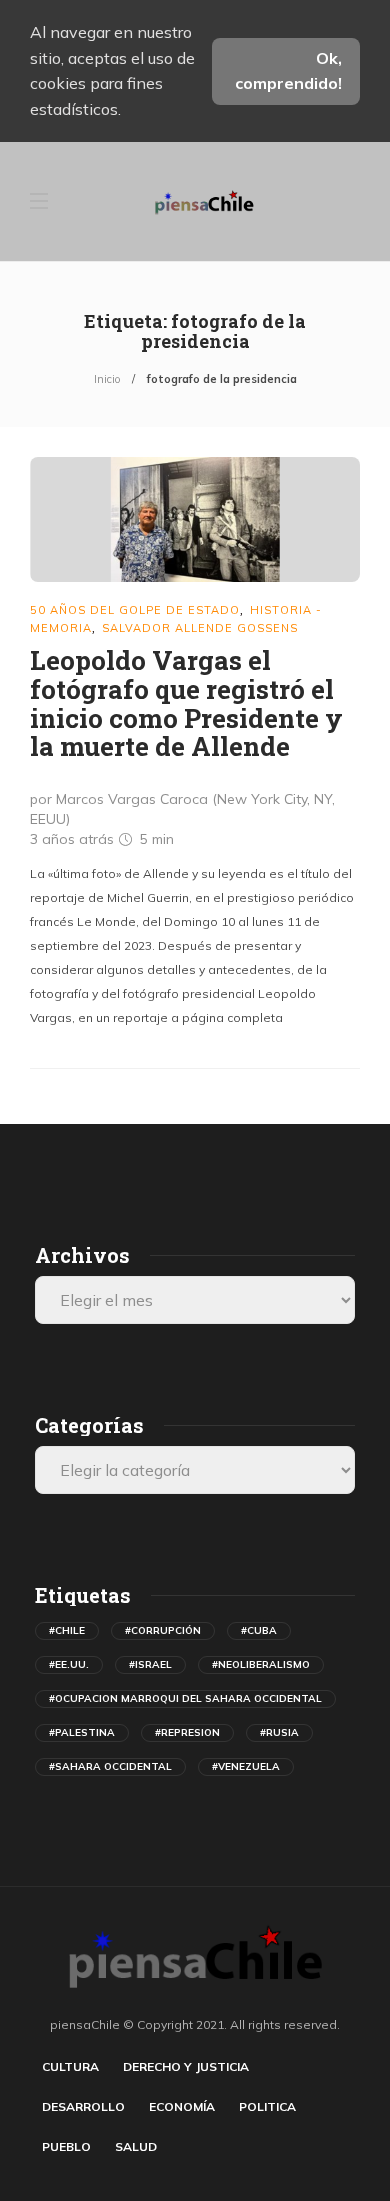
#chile (67, 1630)
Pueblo (66, 2146)
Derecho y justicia (186, 2066)
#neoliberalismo (261, 1664)
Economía (182, 2106)
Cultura (70, 2066)
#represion (187, 1732)
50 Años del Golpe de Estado (135, 610)
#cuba (259, 1630)
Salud (136, 2146)
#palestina (82, 1732)
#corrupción (163, 1630)
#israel (150, 1664)
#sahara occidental (110, 1766)
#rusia (279, 1732)
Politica (267, 2106)
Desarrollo (83, 2106)
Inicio (107, 379)
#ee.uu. (69, 1664)
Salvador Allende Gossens (200, 628)
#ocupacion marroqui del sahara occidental (185, 1698)
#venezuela (246, 1766)
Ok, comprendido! (288, 71)
